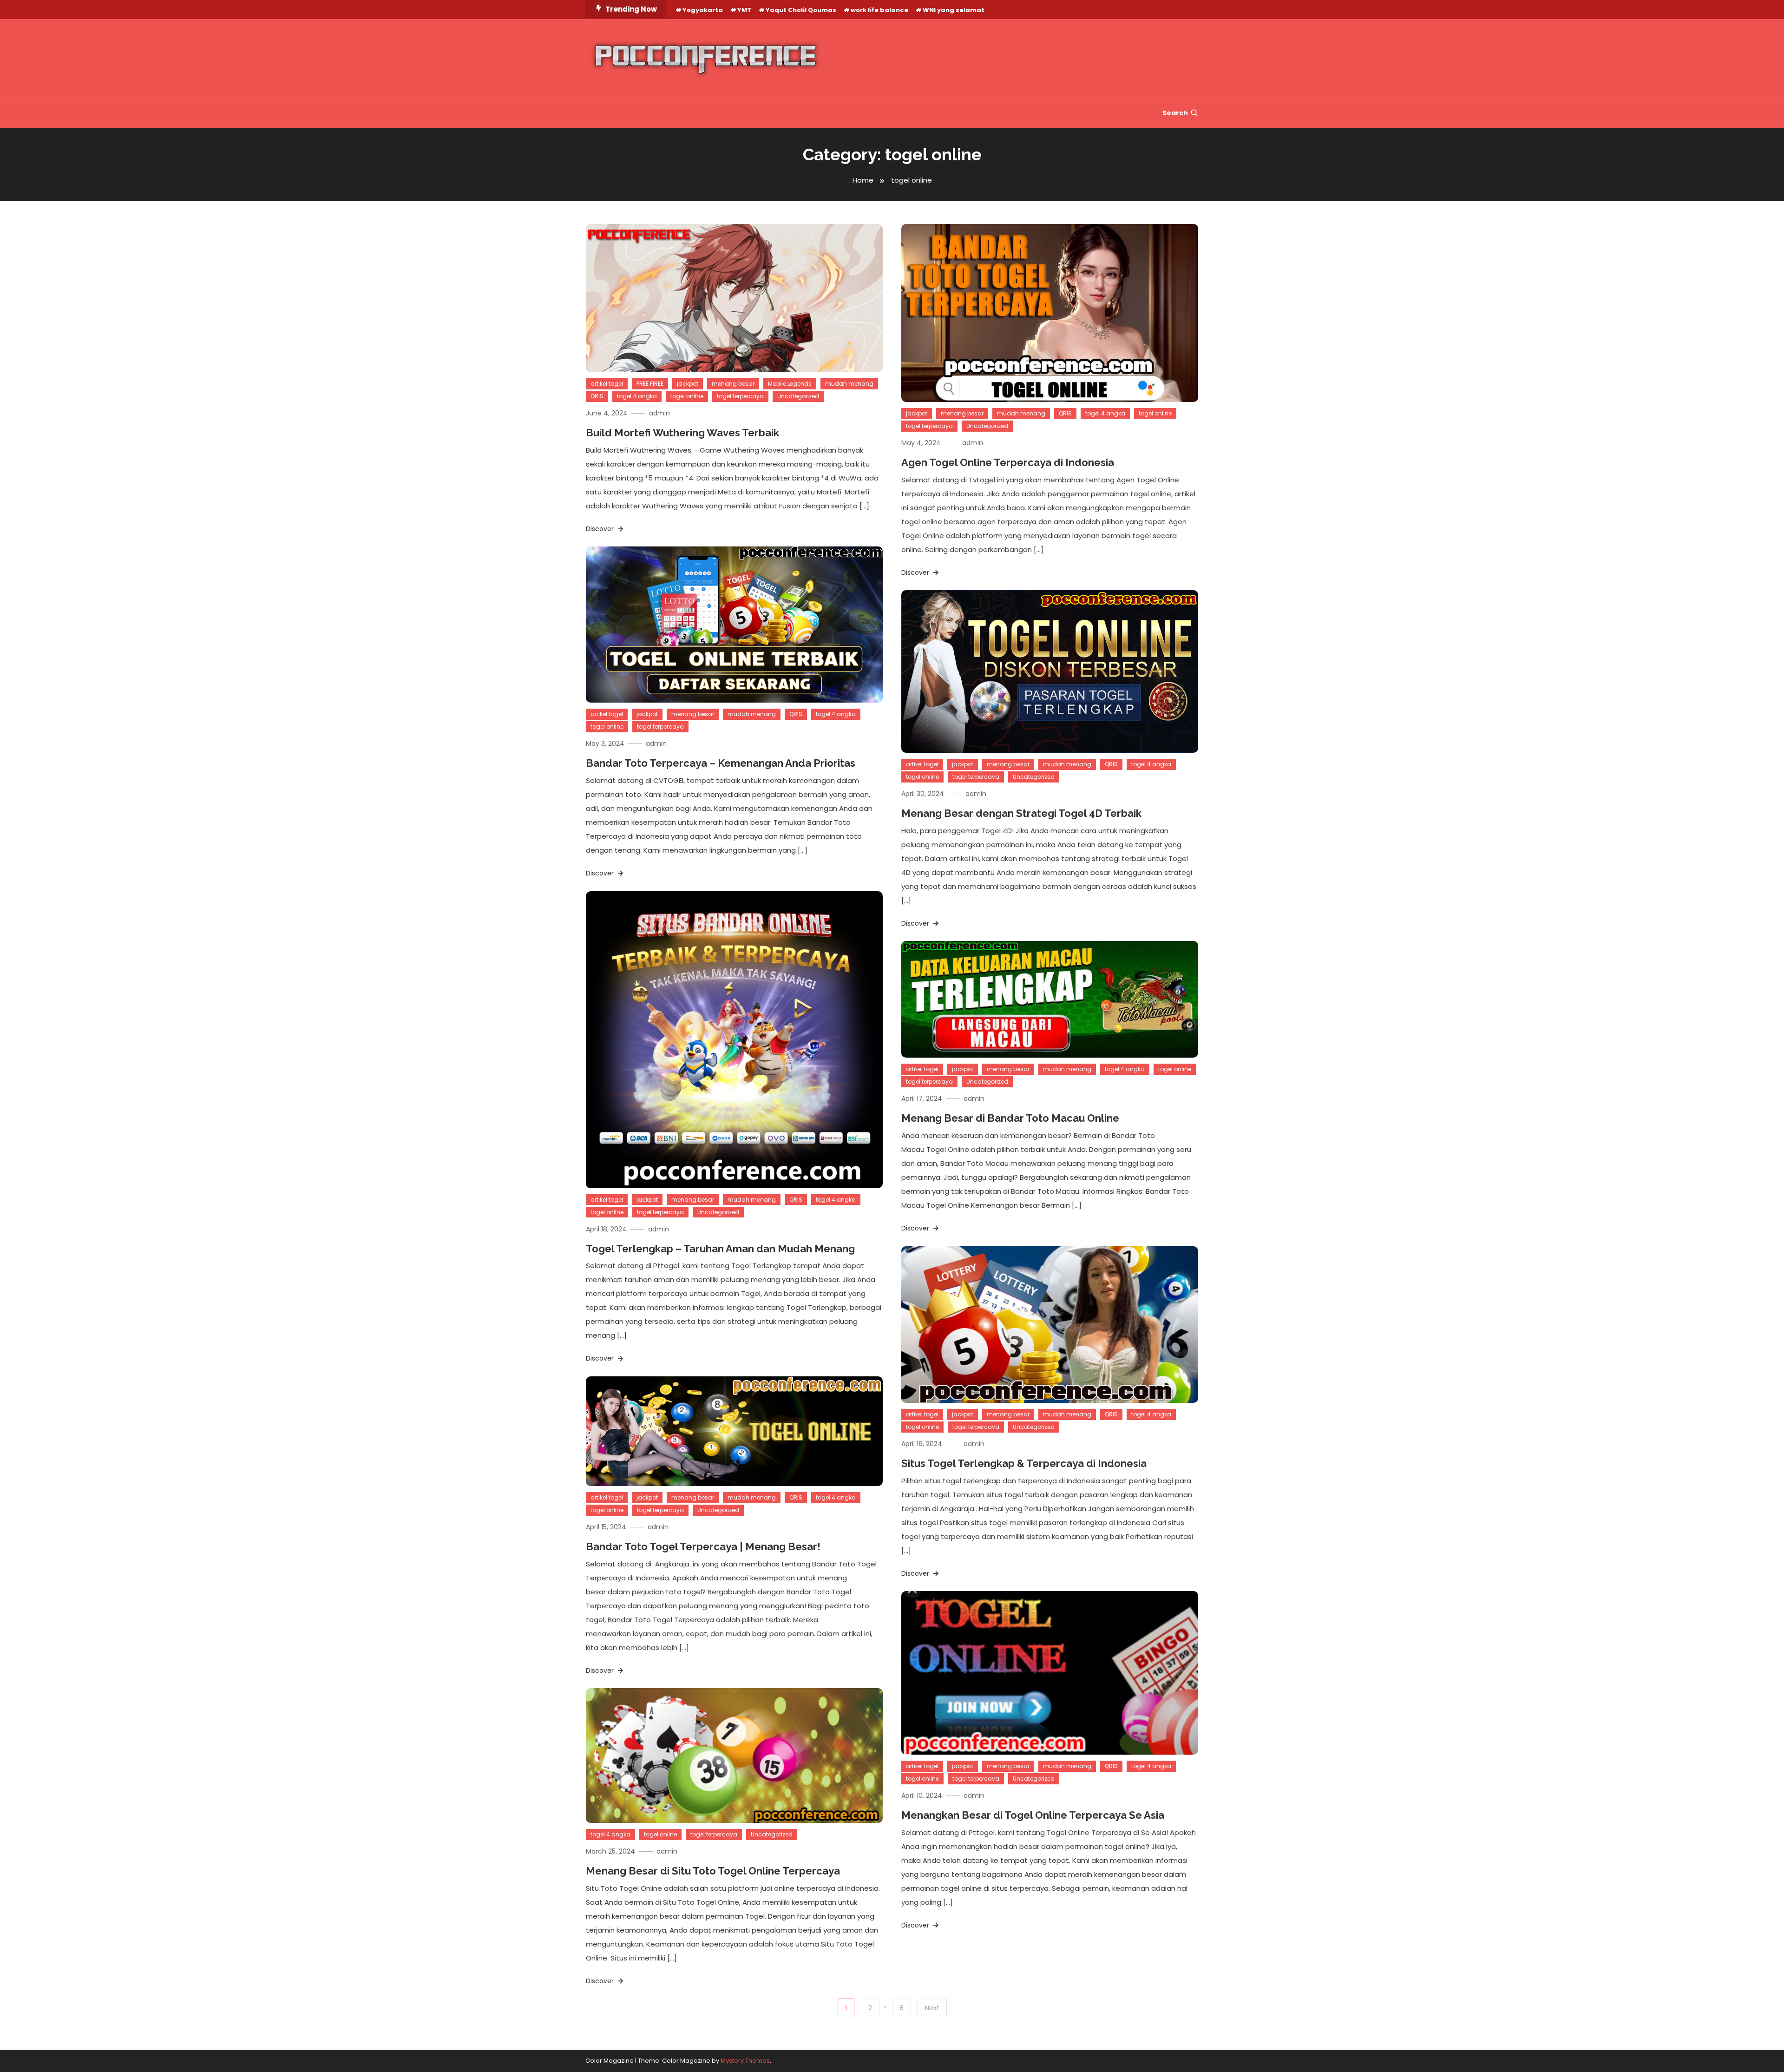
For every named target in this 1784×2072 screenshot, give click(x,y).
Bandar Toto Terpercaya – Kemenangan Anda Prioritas (721, 763)
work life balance (879, 10)
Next (932, 2008)
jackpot (688, 384)
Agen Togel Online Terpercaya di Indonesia (1008, 462)
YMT (744, 10)
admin (659, 413)
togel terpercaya (740, 396)
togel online (687, 396)
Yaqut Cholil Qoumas (801, 10)
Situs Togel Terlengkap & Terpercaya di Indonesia (1024, 1463)
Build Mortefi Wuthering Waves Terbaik (682, 433)
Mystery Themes (745, 2061)
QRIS (597, 396)
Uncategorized (798, 396)
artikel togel (607, 384)
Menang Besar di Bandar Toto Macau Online (1010, 1118)
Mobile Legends (790, 384)
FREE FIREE (650, 384)
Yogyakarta (703, 10)
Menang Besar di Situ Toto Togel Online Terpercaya (713, 1871)
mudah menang (849, 384)
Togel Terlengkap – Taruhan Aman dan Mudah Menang (720, 1249)
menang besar (733, 384)
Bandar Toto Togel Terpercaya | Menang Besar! (703, 1546)
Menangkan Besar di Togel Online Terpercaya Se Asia (1033, 1815)
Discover (601, 529)
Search (1175, 113)
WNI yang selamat (954, 10)
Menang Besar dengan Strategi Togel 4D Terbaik (1021, 813)
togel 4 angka (637, 396)
